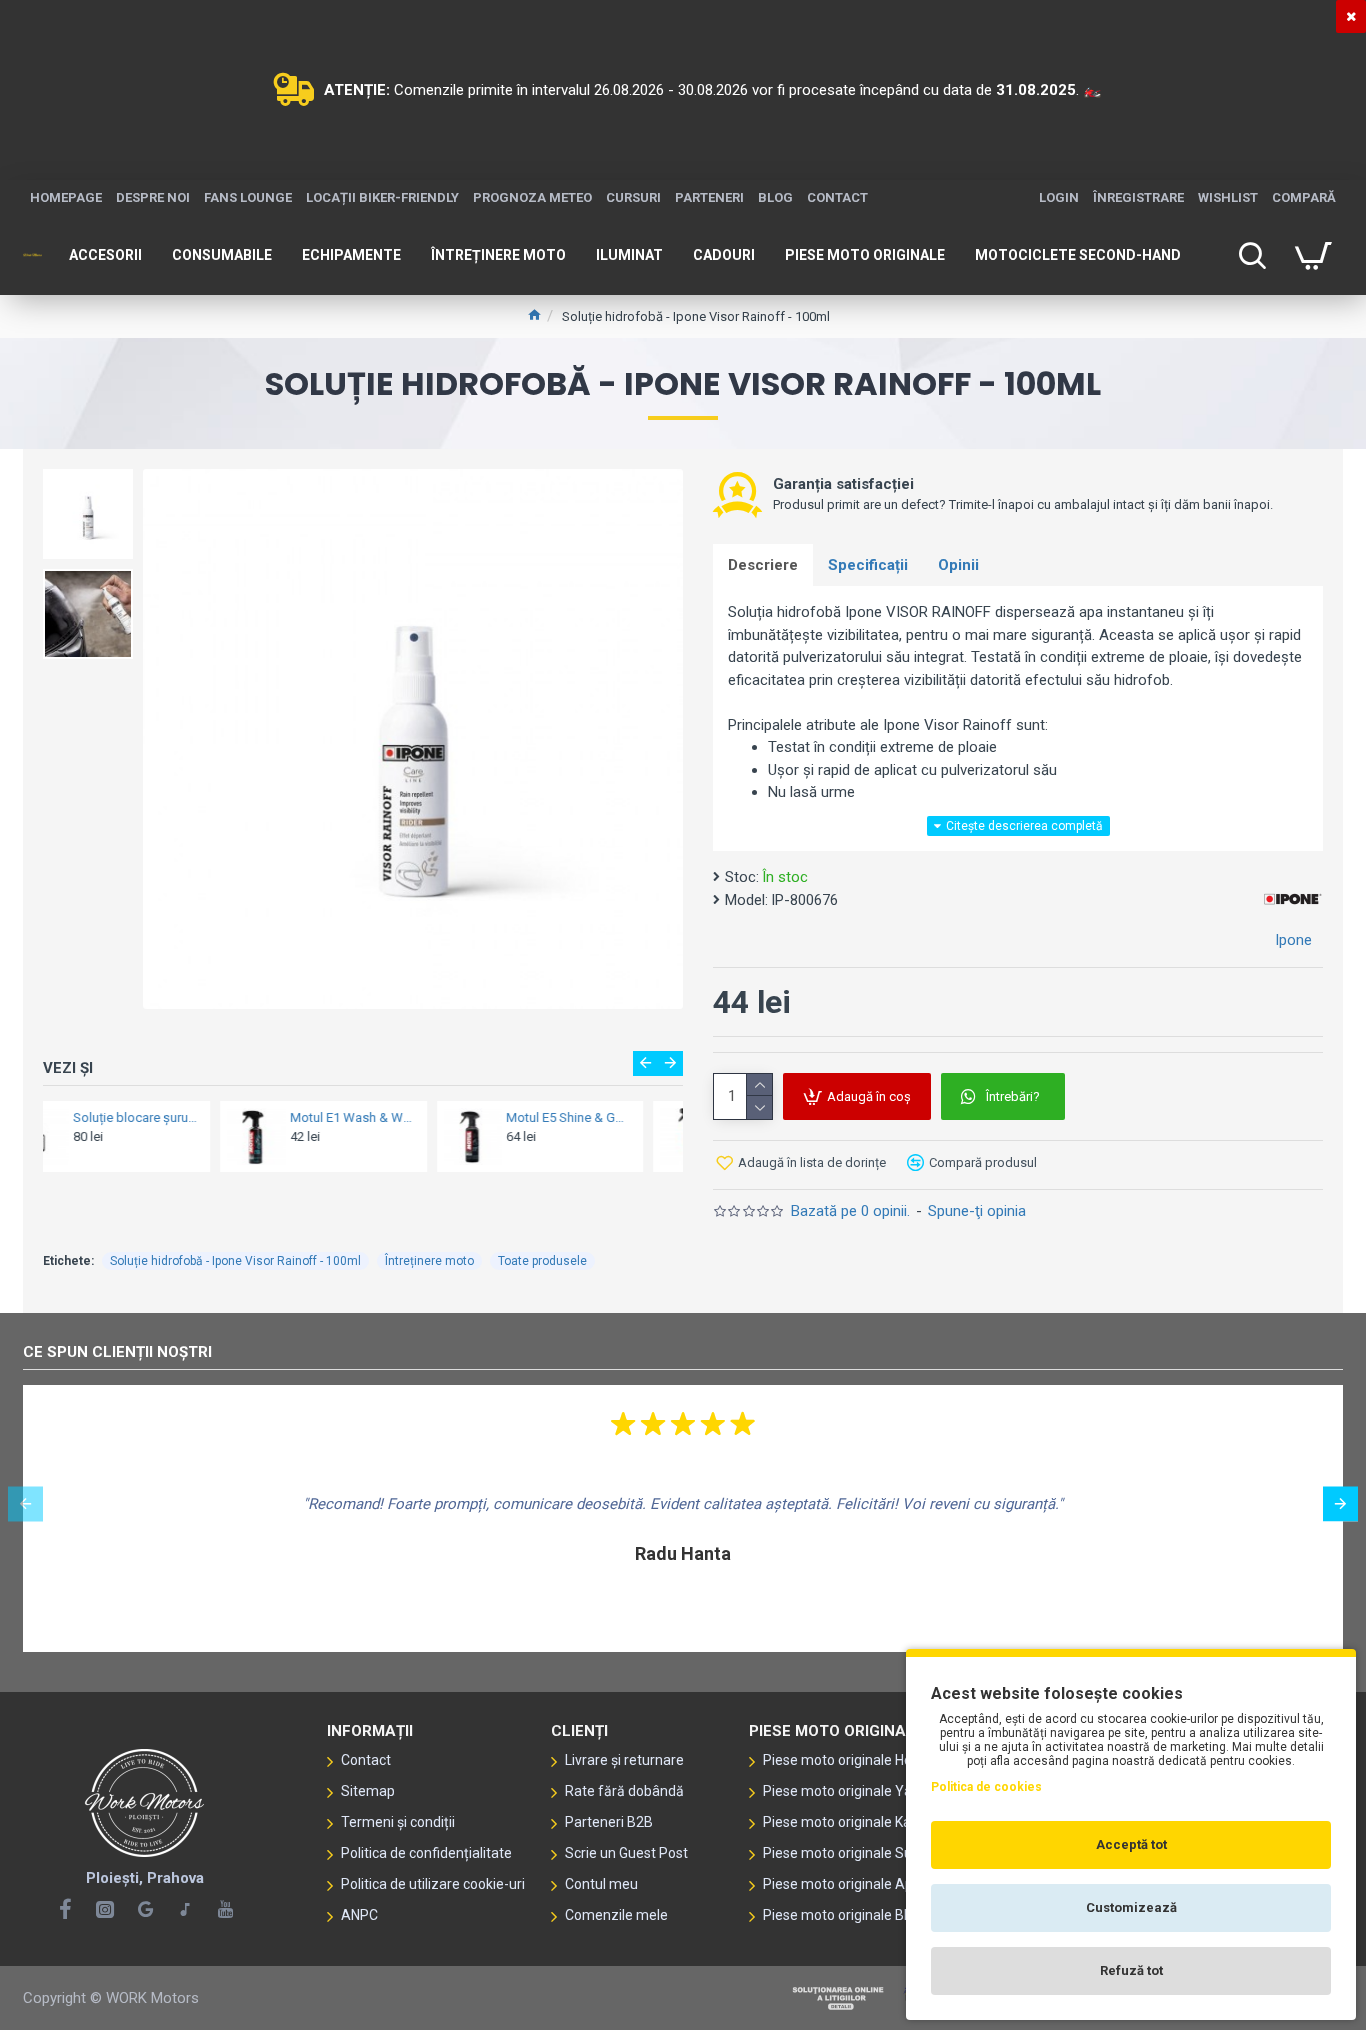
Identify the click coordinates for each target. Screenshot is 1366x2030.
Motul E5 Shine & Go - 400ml (394, 1117)
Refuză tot (1131, 1970)
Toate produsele (542, 1261)
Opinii (958, 565)
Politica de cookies (986, 1787)
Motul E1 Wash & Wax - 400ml (177, 1117)
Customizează (1131, 1907)
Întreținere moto (429, 1261)
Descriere (763, 565)
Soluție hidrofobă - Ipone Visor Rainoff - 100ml (235, 1261)
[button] (645, 1063)
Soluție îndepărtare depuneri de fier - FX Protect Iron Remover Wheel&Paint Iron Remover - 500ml (611, 1117)
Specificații (868, 565)
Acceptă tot (1131, 1844)
